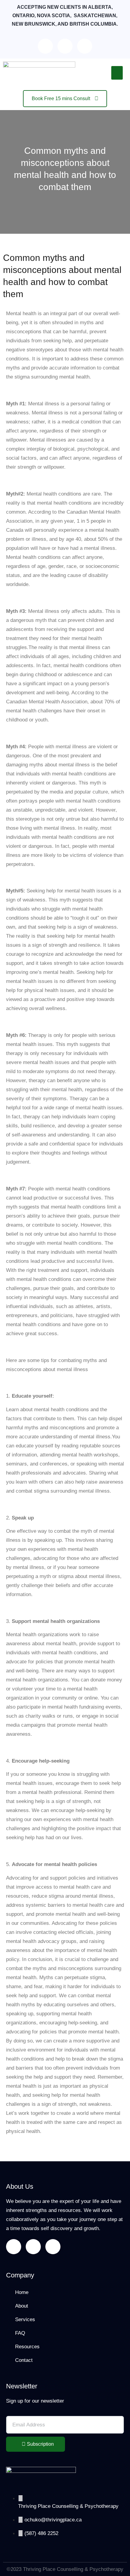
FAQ (20, 2333)
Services (25, 2319)
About (22, 2306)
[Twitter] (65, 46)
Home (22, 2292)
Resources (27, 2347)
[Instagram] (85, 46)
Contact (24, 2360)
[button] (117, 73)
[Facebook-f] (45, 46)
